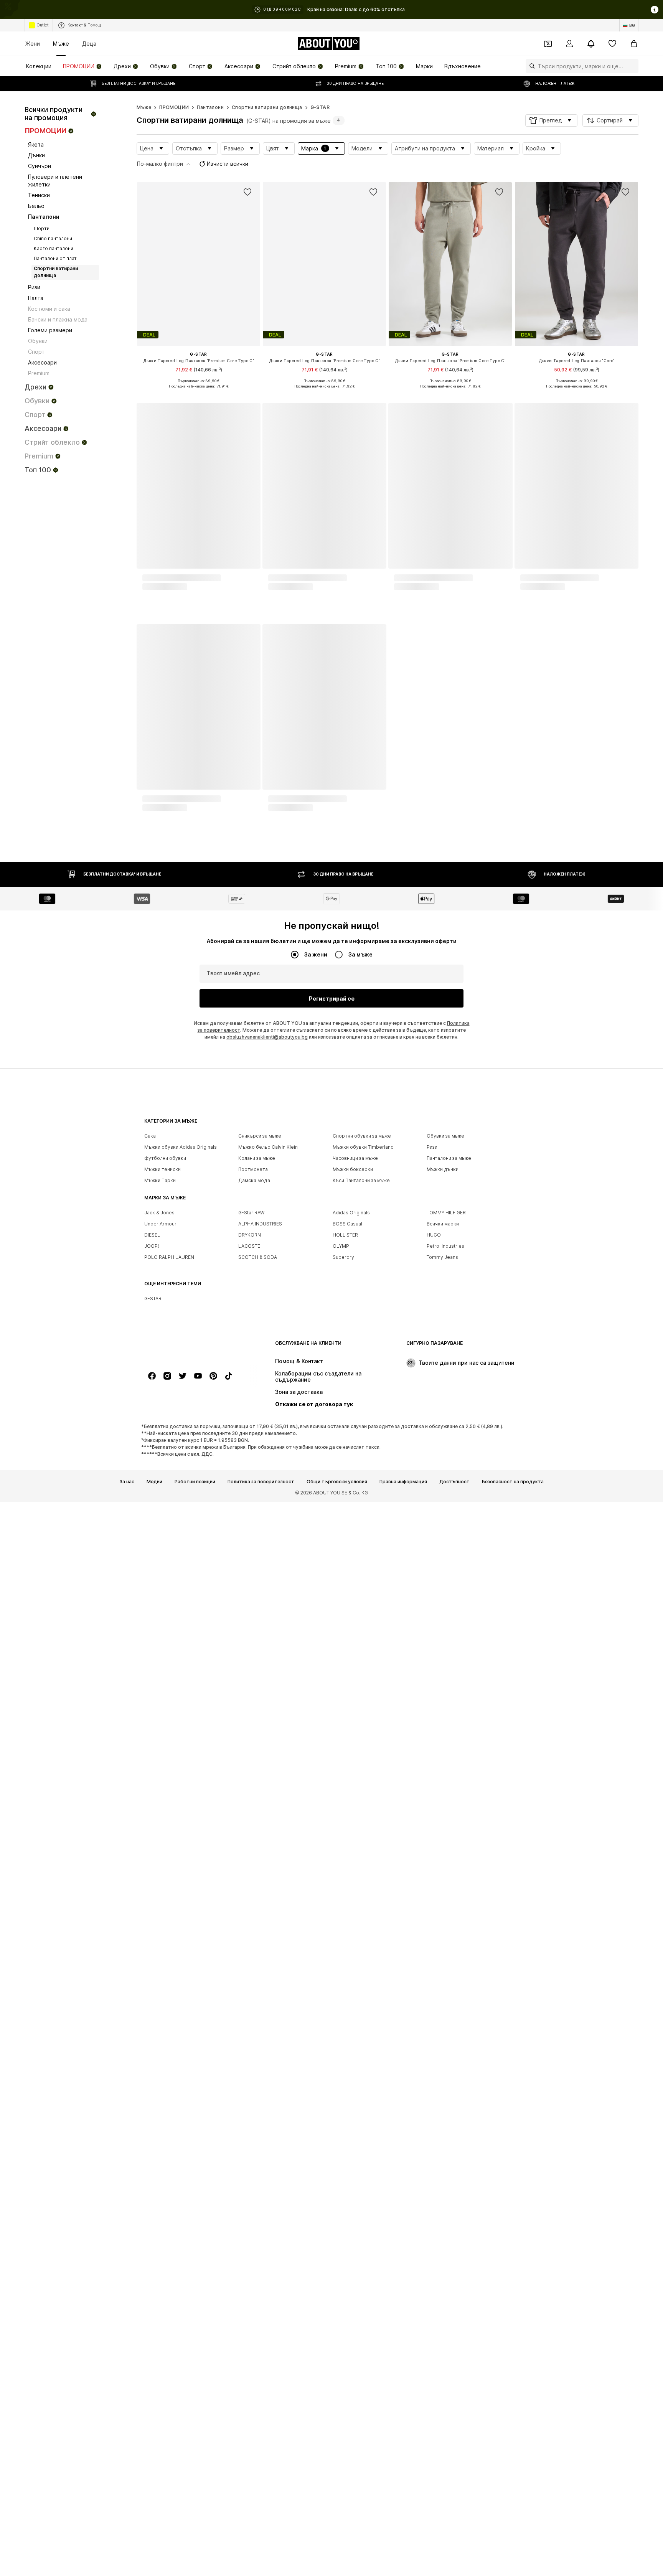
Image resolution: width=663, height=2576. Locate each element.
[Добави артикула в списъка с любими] (247, 192)
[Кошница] (634, 44)
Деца (89, 44)
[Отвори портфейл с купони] (548, 44)
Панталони (210, 107)
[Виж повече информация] (199, 392)
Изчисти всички (228, 164)
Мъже (61, 44)
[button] (551, 120)
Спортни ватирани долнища (267, 107)
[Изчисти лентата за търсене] (633, 66)
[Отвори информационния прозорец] (655, 10)
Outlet (43, 25)
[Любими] (612, 44)
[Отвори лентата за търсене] (530, 66)
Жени (33, 44)
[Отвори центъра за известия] (591, 44)
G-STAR (320, 107)
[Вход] (569, 44)
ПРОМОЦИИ (174, 107)
